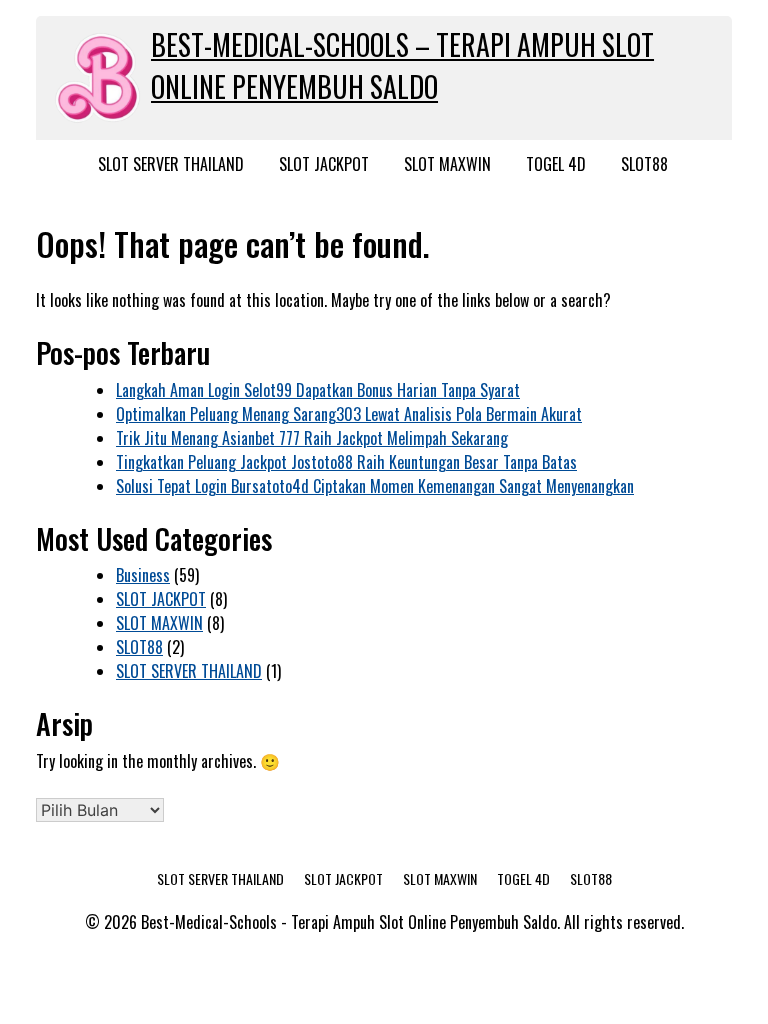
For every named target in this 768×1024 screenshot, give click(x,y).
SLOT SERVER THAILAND (171, 164)
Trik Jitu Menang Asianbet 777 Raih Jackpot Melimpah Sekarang (312, 438)
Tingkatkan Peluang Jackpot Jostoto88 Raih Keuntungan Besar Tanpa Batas (346, 462)
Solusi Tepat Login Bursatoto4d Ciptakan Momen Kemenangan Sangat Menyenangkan (375, 486)
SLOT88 (644, 164)
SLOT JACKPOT (324, 164)
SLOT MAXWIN (447, 164)
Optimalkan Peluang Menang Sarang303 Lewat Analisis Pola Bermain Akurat (349, 414)
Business (143, 575)
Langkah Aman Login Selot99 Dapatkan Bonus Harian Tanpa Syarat (318, 390)
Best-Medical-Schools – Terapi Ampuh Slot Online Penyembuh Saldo (402, 65)
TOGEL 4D (556, 164)
